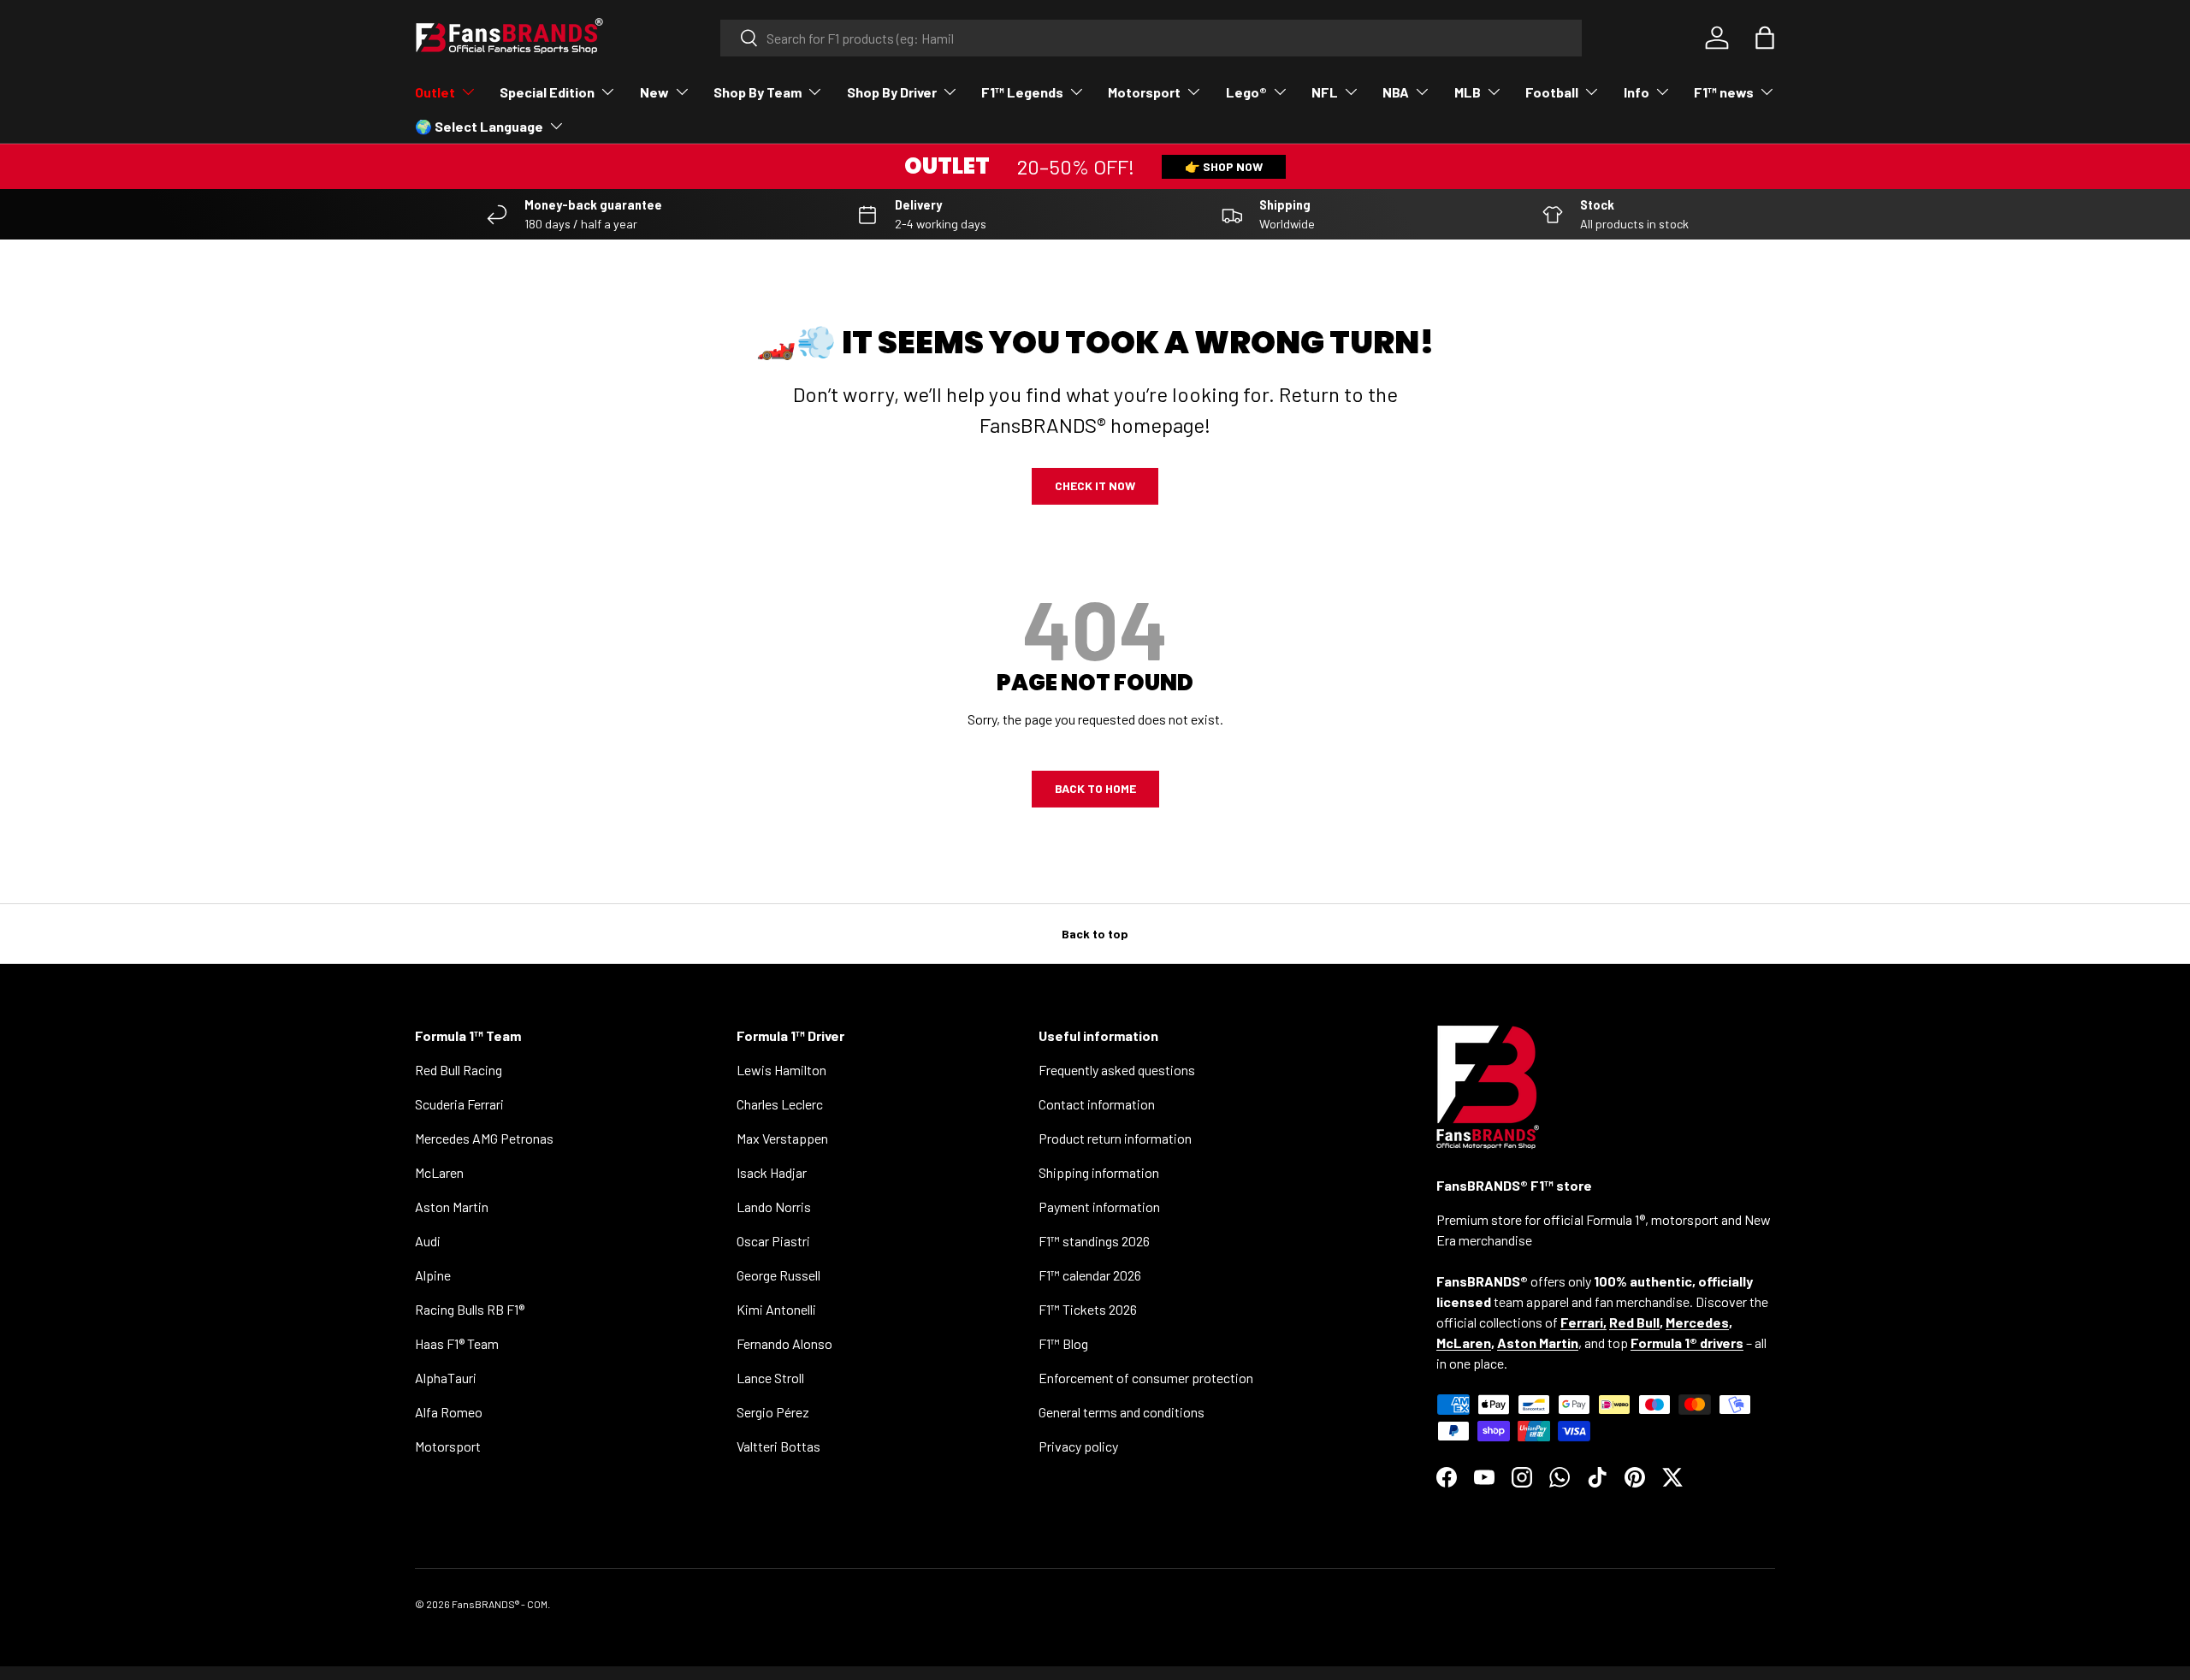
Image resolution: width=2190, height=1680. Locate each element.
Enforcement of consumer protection (1146, 1378)
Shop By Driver (892, 92)
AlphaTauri (446, 1378)
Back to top (1095, 934)
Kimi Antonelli (776, 1309)
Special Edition (547, 92)
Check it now (1095, 485)
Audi (428, 1241)
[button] (1765, 38)
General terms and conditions (1122, 1412)
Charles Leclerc (780, 1104)
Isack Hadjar (772, 1172)
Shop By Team (758, 92)
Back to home (1095, 788)
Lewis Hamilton (781, 1070)
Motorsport (1144, 92)
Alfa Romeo (449, 1412)
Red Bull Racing (459, 1070)
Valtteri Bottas (778, 1446)
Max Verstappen (782, 1138)
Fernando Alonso (784, 1343)
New (654, 92)
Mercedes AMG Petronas (484, 1138)
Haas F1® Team (457, 1343)
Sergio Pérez (773, 1412)
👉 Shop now (1224, 166)
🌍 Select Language (479, 126)
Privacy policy (1078, 1446)
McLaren (439, 1172)
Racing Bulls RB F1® (470, 1309)
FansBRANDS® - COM (500, 1604)
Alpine (433, 1275)
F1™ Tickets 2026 (1088, 1309)
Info (1637, 92)
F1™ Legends (1022, 92)
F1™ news (1724, 92)
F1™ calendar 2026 (1090, 1275)
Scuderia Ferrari (459, 1104)
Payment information (1099, 1207)
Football (1552, 92)
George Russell (778, 1275)
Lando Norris (774, 1207)
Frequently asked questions (1117, 1070)
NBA (1396, 92)
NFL (1325, 92)
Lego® (1246, 92)
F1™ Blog (1063, 1343)
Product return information (1115, 1138)
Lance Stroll (770, 1378)
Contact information (1097, 1104)
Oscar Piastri (773, 1241)
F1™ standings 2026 (1094, 1241)
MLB (1468, 92)
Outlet (435, 92)
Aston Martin (452, 1207)
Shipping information (1099, 1172)
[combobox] (1151, 38)
